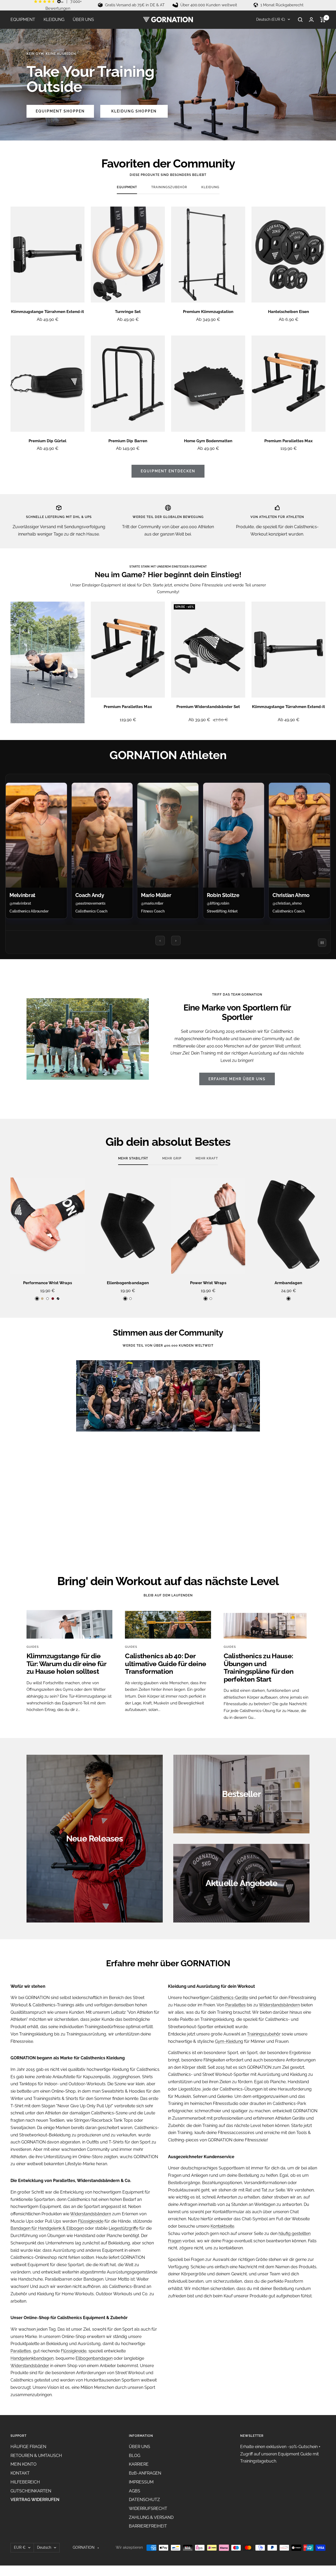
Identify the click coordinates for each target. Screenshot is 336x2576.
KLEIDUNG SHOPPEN (134, 111)
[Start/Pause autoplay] (322, 943)
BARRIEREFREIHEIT (148, 2526)
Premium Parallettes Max (288, 441)
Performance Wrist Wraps (47, 1283)
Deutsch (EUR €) (270, 19)
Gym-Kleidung (229, 2041)
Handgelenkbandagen (32, 2358)
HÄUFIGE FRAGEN (28, 2447)
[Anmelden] (311, 20)
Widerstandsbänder (30, 2366)
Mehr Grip (172, 1158)
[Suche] (300, 20)
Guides (33, 1647)
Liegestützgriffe (124, 2228)
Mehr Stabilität (133, 1158)
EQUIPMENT (23, 20)
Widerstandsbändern (91, 2214)
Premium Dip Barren (128, 441)
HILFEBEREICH (25, 2482)
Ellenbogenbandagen (128, 1283)
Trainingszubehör (169, 187)
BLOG (135, 2456)
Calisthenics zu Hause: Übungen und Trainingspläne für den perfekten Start (259, 1667)
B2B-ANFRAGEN (145, 2473)
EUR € (20, 2547)
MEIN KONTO (23, 2464)
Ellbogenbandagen (94, 2358)
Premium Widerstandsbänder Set (208, 707)
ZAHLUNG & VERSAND (151, 2517)
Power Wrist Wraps (208, 1283)
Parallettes (21, 2351)
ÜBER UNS (83, 20)
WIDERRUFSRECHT (148, 2509)
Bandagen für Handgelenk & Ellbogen (47, 2228)
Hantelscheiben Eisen (288, 312)
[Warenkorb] (323, 20)
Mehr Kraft (207, 1158)
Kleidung (210, 187)
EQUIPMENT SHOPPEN (60, 111)
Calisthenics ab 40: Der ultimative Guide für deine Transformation (166, 1664)
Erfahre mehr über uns (237, 1079)
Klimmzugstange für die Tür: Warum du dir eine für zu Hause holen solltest (66, 1664)
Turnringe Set (128, 312)
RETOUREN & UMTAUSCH (36, 2456)
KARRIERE (139, 2464)
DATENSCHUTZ (144, 2500)
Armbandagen (288, 1283)
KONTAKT (20, 2473)
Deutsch (44, 2547)
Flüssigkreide (91, 2221)
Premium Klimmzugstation (208, 312)
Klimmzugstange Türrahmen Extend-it (47, 312)
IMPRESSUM (141, 2482)
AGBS (135, 2491)
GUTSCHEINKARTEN (31, 2491)
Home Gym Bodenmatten (208, 441)
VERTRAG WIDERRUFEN (35, 2500)
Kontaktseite (222, 2226)
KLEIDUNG (54, 20)
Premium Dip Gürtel (48, 441)
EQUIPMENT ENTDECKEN (168, 471)
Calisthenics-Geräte (229, 1998)
